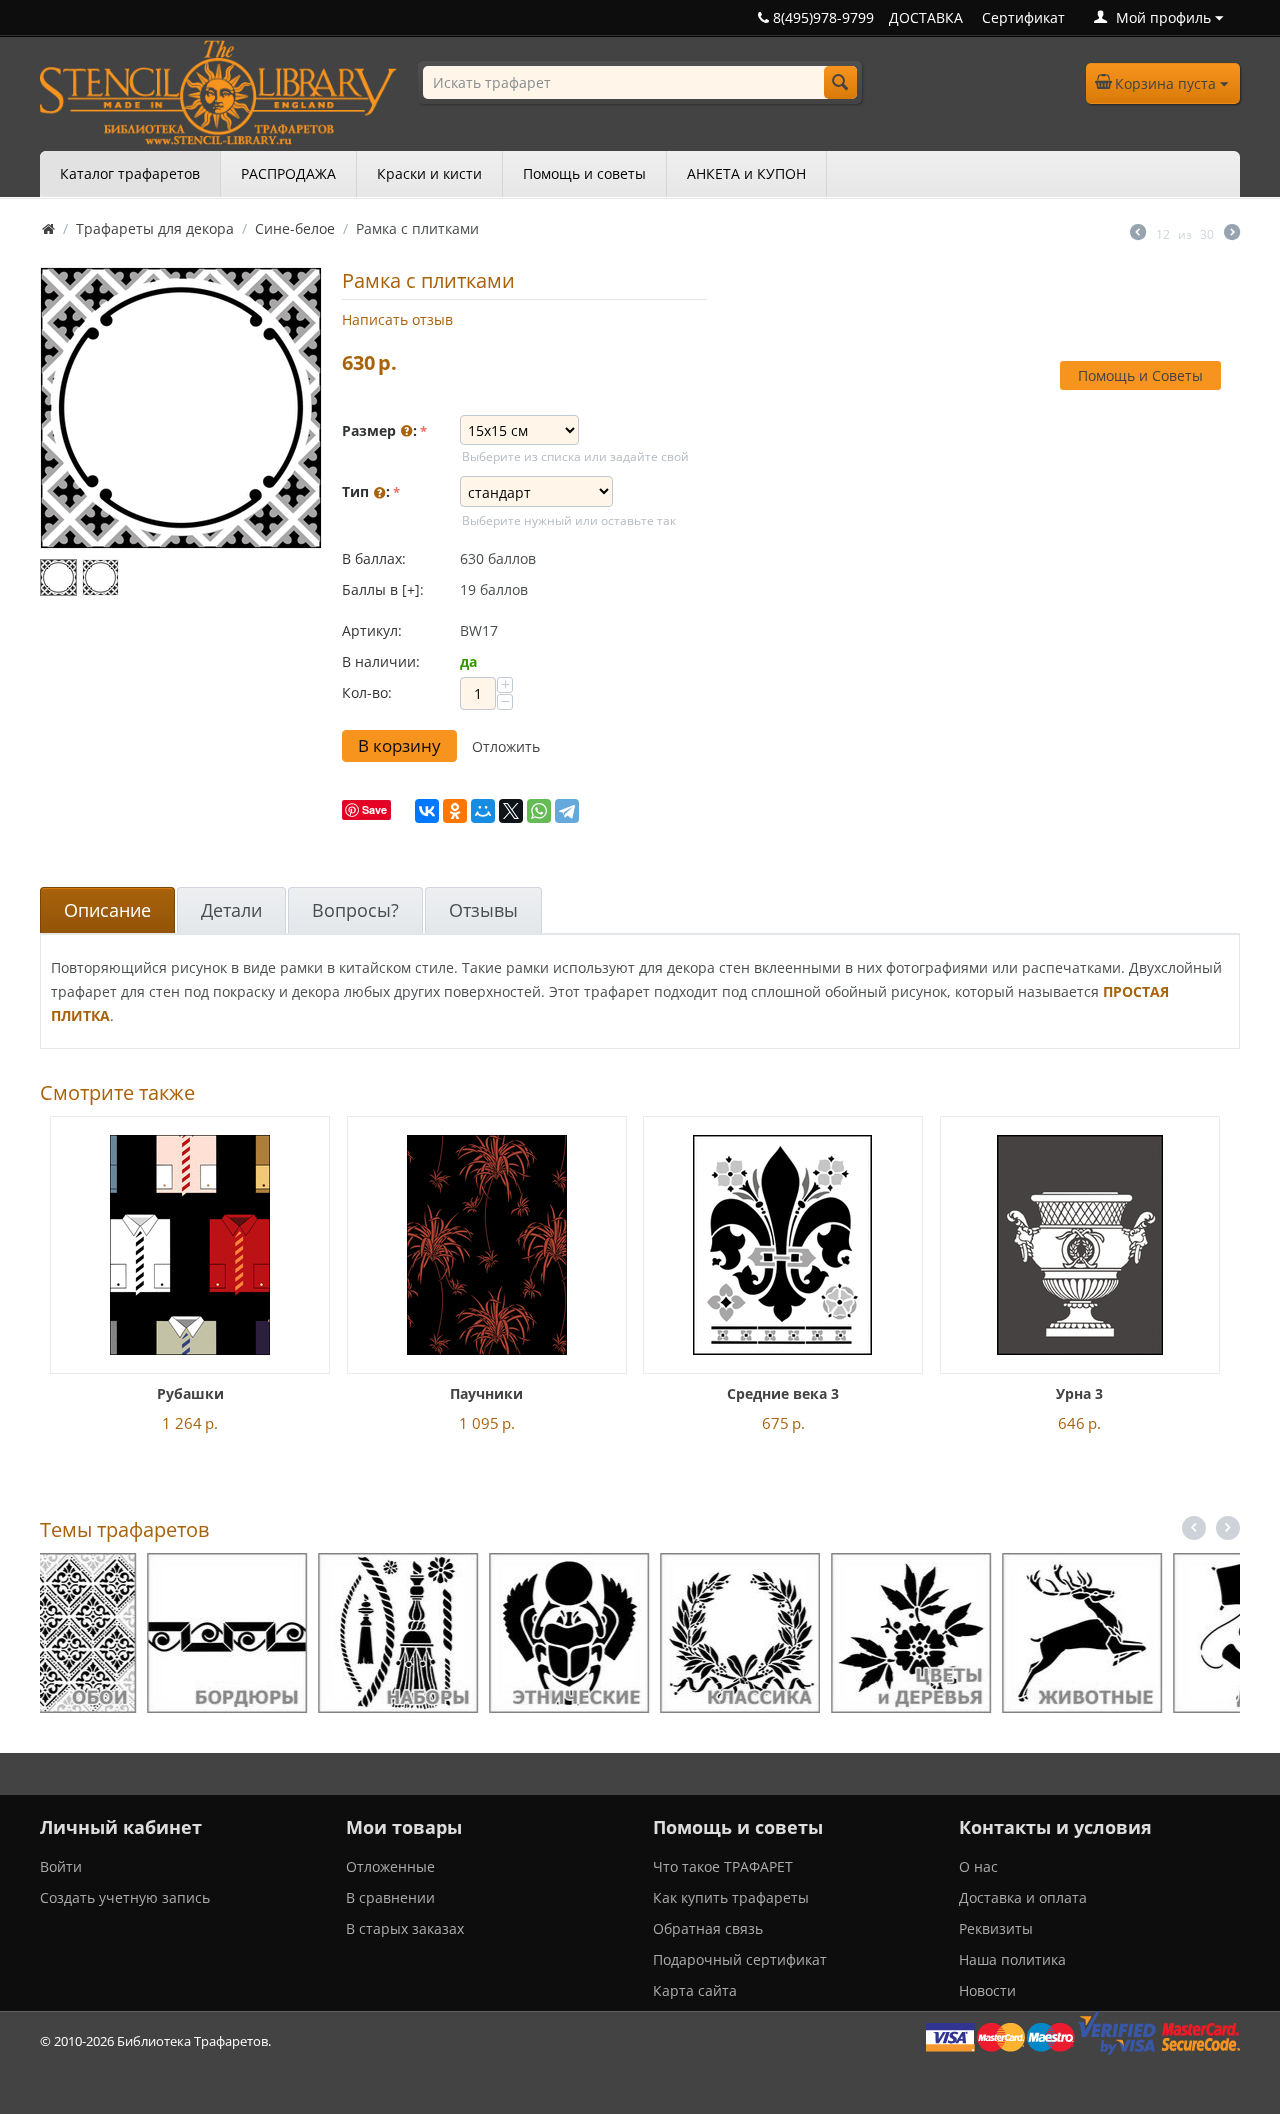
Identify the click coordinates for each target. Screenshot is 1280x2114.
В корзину (399, 745)
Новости (987, 1990)
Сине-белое (295, 228)
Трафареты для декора (155, 228)
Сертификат (1023, 17)
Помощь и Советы (1140, 375)
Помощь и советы (584, 173)
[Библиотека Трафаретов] (218, 90)
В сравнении (390, 1897)
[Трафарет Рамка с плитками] (181, 408)
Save (374, 809)
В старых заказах (405, 1928)
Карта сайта (695, 1990)
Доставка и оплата (1023, 1897)
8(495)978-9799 (821, 17)
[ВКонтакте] (427, 811)
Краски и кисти (429, 173)
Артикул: (372, 630)
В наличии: (381, 661)
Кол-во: (367, 692)
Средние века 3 (783, 1393)
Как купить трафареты (731, 1897)
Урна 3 (1079, 1393)
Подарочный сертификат (740, 1959)
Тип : (366, 491)
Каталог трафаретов (130, 173)
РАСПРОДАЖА (288, 173)
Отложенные (390, 1866)
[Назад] (1138, 234)
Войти (61, 1866)
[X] (511, 811)
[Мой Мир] (483, 811)
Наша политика (1012, 1959)
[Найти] (840, 82)
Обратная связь (708, 1928)
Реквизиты (996, 1928)
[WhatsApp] (539, 811)
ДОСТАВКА (926, 17)
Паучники (486, 1393)
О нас (978, 1866)
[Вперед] (1232, 234)
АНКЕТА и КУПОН (746, 173)
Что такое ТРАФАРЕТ (723, 1866)
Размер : (379, 430)
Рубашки (190, 1393)
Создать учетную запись (125, 1897)
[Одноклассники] (455, 811)
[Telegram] (567, 811)
